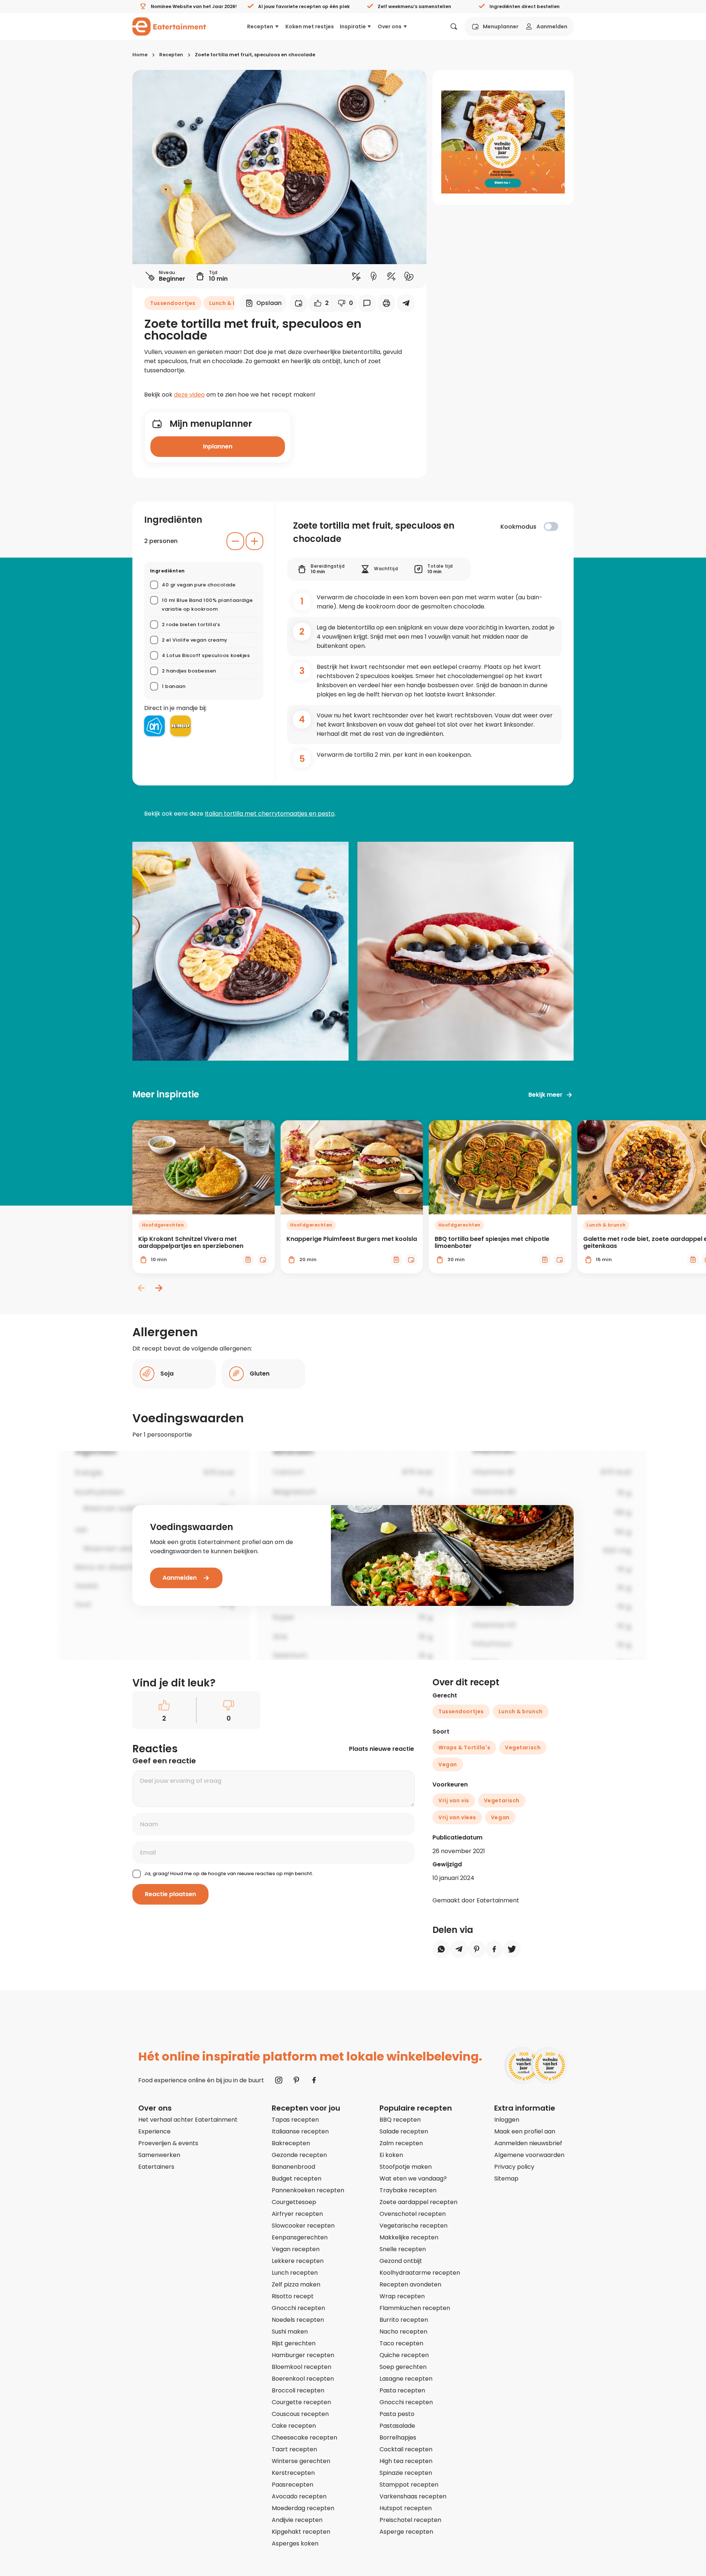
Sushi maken (290, 2332)
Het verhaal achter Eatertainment (188, 2120)
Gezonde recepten (299, 2155)
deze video (189, 395)
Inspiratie (353, 26)
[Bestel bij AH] (154, 726)
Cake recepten (294, 2426)
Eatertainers (156, 2167)
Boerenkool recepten (303, 2379)
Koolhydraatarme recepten (420, 2273)
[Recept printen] (386, 303)
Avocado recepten (299, 2496)
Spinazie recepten (406, 2473)
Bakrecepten (291, 2143)
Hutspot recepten (406, 2508)
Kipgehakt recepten (301, 2532)
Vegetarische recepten (413, 2226)
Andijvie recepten (297, 2520)
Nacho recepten (403, 2332)
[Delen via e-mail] (406, 303)
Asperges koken (295, 2543)
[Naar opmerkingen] (367, 303)
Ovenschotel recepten (413, 2214)
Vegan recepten (296, 2249)
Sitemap (506, 2178)
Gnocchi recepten (298, 2308)
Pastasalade (397, 2426)
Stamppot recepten (409, 2485)
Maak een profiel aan (525, 2131)
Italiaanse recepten (300, 2131)
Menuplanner (501, 26)
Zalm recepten (401, 2143)
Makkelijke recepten (409, 2237)
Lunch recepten (295, 2273)
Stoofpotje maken (406, 2167)
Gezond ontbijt (401, 2261)
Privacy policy (514, 2167)
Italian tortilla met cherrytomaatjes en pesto (270, 814)
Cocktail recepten (406, 2449)
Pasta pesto (397, 2414)
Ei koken (391, 2155)
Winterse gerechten (301, 2461)
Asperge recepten (406, 2532)
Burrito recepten (404, 2320)
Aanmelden (552, 26)
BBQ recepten (400, 2120)
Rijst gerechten (294, 2343)
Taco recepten (401, 2343)
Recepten (260, 26)
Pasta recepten (402, 2390)
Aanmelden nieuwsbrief (528, 2143)
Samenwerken (159, 2155)
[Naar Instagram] (279, 2080)
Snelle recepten (403, 2249)
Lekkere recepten (298, 2261)
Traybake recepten (408, 2190)
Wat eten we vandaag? (413, 2178)
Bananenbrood (293, 2167)
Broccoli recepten (298, 2390)
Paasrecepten (293, 2485)
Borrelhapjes (398, 2437)
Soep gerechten (403, 2367)
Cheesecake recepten (304, 2437)
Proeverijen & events (168, 2143)
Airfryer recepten (297, 2214)
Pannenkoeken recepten (308, 2190)
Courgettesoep (294, 2202)
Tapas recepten (295, 2120)
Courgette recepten (301, 2402)
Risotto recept (293, 2296)
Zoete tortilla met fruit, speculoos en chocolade (255, 55)
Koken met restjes (310, 26)
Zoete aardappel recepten (418, 2202)
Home (140, 55)
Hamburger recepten (303, 2355)
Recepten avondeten (410, 2284)
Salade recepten (404, 2131)
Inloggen (507, 2120)
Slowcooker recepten (303, 2226)
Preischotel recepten (410, 2520)
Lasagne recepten (406, 2379)
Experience (154, 2131)
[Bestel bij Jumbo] (181, 726)
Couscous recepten (300, 2414)
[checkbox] (551, 526)
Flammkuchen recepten (415, 2308)
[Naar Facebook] (314, 2080)
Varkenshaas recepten (413, 2496)
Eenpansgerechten (300, 2237)
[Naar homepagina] (169, 26)
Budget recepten (297, 2178)
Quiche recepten (404, 2355)
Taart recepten (294, 2449)
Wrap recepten (402, 2296)
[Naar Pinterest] (296, 2080)
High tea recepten (406, 2461)
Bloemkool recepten (302, 2367)
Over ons (390, 26)
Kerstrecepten (293, 2473)
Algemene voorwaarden (529, 2155)
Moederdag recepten (303, 2508)
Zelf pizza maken (296, 2284)
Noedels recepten (298, 2320)
